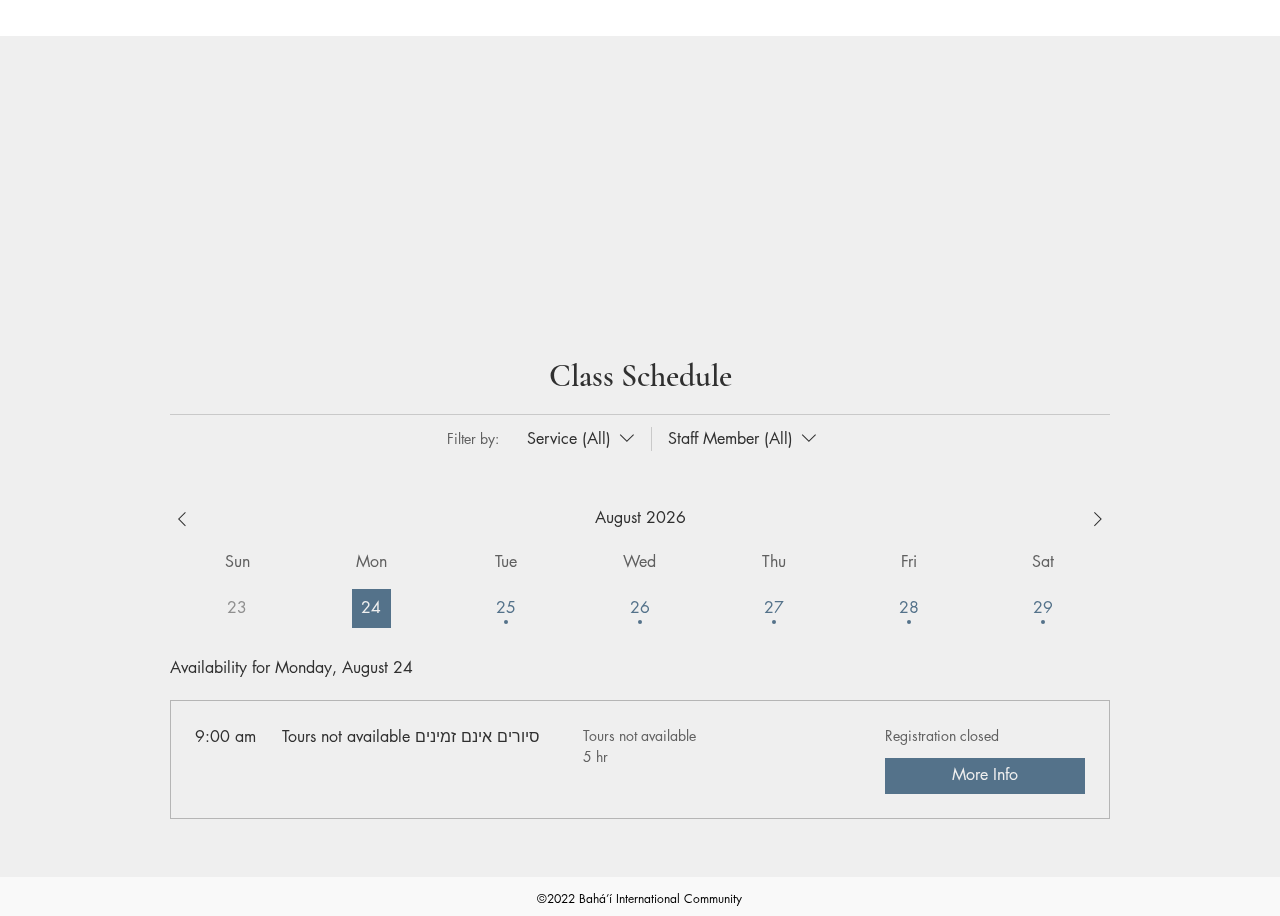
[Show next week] (1098, 519)
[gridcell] (371, 608)
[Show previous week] (182, 519)
